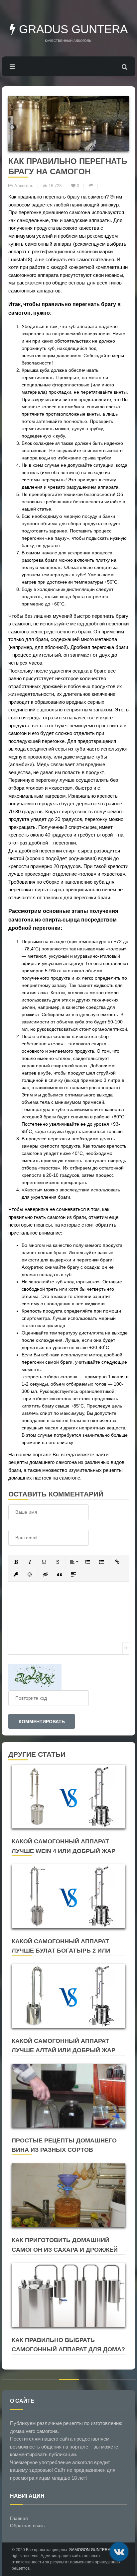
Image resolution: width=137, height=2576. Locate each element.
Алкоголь (24, 186)
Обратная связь (27, 2526)
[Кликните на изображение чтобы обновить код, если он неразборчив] (35, 1677)
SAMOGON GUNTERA (90, 2550)
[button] (16, 1562)
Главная (19, 2518)
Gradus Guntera (72, 29)
